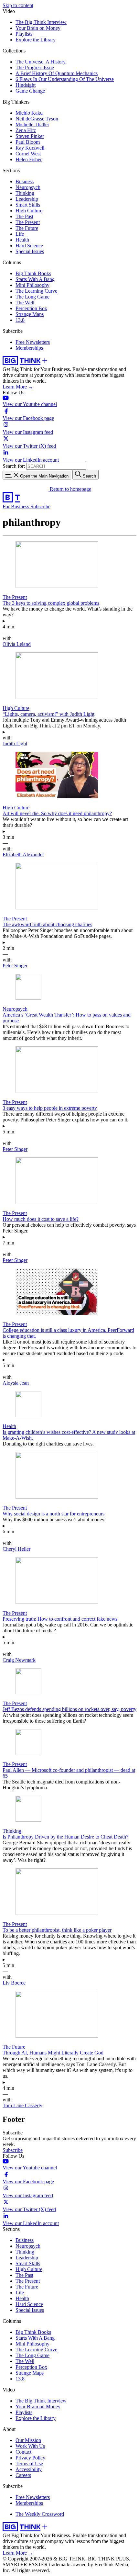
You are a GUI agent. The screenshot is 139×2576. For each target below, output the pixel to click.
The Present (28, 222)
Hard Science (29, 246)
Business (25, 181)
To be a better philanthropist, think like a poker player (57, 1930)
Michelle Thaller (32, 124)
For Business (16, 506)
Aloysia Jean (16, 1383)
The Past (24, 216)
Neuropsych (28, 187)
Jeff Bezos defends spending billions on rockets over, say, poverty (69, 1709)
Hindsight (26, 85)
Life (20, 234)
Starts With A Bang (35, 279)
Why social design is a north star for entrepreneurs (53, 1514)
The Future (27, 228)
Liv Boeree (14, 1983)
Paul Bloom (28, 142)
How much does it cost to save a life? (41, 1219)
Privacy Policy (30, 2458)
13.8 (20, 320)
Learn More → (18, 387)
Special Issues (30, 251)
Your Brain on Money (38, 28)
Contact (23, 2452)
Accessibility (29, 2469)
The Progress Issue (35, 67)
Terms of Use (29, 2464)
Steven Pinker (30, 136)
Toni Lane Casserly (22, 2105)
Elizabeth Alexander (23, 855)
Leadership (27, 199)
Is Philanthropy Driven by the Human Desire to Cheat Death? (65, 1837)
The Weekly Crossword (40, 2514)
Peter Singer (15, 966)
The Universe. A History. (41, 62)
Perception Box (31, 308)
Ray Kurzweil (30, 148)
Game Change (30, 91)
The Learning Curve (36, 291)
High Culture (29, 211)
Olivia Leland (17, 644)
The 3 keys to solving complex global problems (51, 603)
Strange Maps (30, 314)
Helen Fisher (29, 159)
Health (22, 240)
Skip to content (18, 5)
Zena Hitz (26, 130)
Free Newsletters (33, 342)
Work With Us (30, 2446)
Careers (23, 2475)
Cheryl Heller (16, 1549)
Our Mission (28, 2440)
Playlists (24, 34)
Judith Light (15, 743)
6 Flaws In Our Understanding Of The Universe (65, 79)
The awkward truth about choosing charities (47, 924)
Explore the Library (36, 40)
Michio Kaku (29, 113)
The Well (25, 303)
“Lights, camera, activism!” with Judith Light (48, 714)
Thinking (25, 193)
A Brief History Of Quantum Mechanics (57, 73)
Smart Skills (28, 205)
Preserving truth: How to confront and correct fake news (60, 1619)
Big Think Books (33, 273)
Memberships (29, 348)
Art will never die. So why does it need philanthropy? (57, 813)
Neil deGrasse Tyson (37, 119)
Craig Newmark (19, 1660)
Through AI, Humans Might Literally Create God (53, 2053)
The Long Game (32, 297)
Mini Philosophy (32, 285)
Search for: (14, 466)
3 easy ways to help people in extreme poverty (50, 1108)
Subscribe (40, 506)
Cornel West (28, 154)
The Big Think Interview (41, 22)
